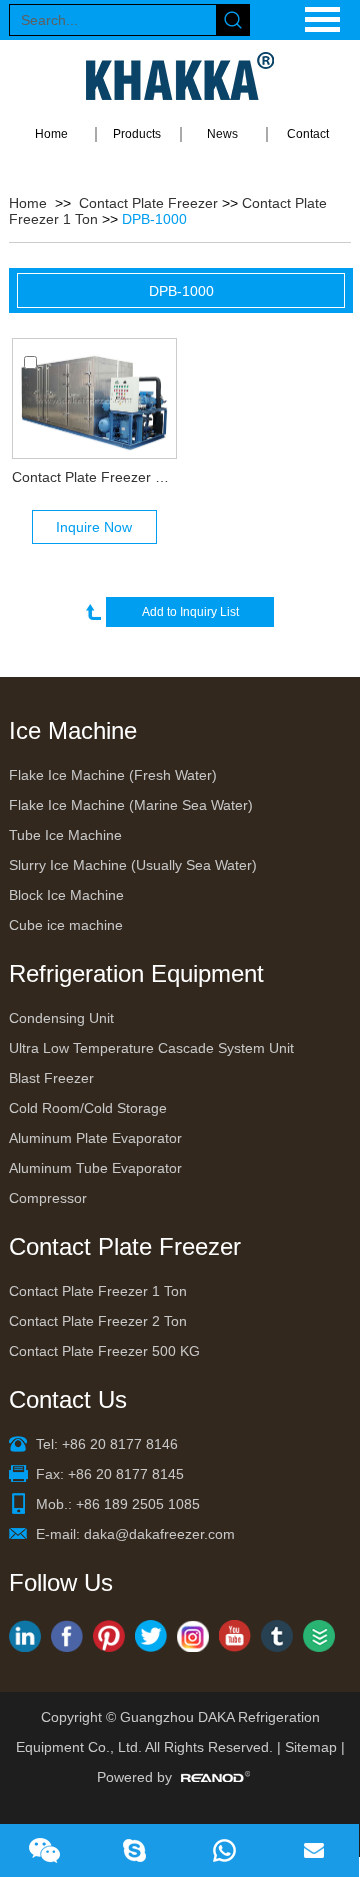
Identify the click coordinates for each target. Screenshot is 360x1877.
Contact (308, 134)
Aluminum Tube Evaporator (95, 1168)
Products (137, 134)
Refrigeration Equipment (136, 973)
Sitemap (311, 1747)
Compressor (48, 1198)
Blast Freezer (51, 1078)
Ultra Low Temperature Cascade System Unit (151, 1048)
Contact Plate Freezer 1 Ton (98, 1291)
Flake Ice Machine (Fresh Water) (113, 775)
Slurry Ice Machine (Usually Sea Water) (133, 865)
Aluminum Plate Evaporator (95, 1138)
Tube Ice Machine (65, 835)
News (222, 134)
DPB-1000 (154, 219)
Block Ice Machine (66, 895)
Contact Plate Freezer (148, 203)
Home (51, 134)
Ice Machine (73, 730)
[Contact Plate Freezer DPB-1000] (94, 398)
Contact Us (68, 1399)
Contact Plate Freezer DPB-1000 (94, 477)
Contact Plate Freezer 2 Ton (98, 1321)
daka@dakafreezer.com (159, 1534)
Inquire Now (94, 527)
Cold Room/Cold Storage (88, 1108)
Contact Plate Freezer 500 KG (104, 1351)
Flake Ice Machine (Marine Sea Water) (131, 805)
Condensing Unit (61, 1018)
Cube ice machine (66, 925)
